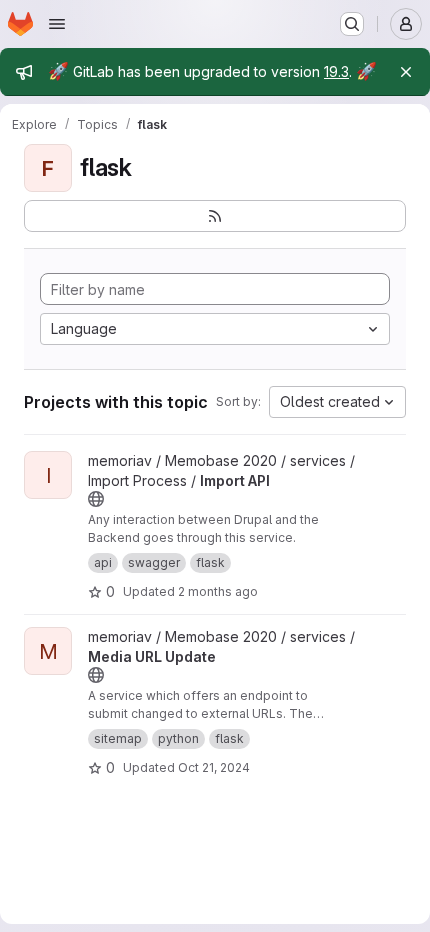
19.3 (336, 71)
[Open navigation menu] (57, 24)
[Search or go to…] (352, 24)
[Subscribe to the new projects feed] (215, 216)
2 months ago (218, 591)
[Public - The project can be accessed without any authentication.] (96, 499)
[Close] (406, 72)
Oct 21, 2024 (214, 767)
